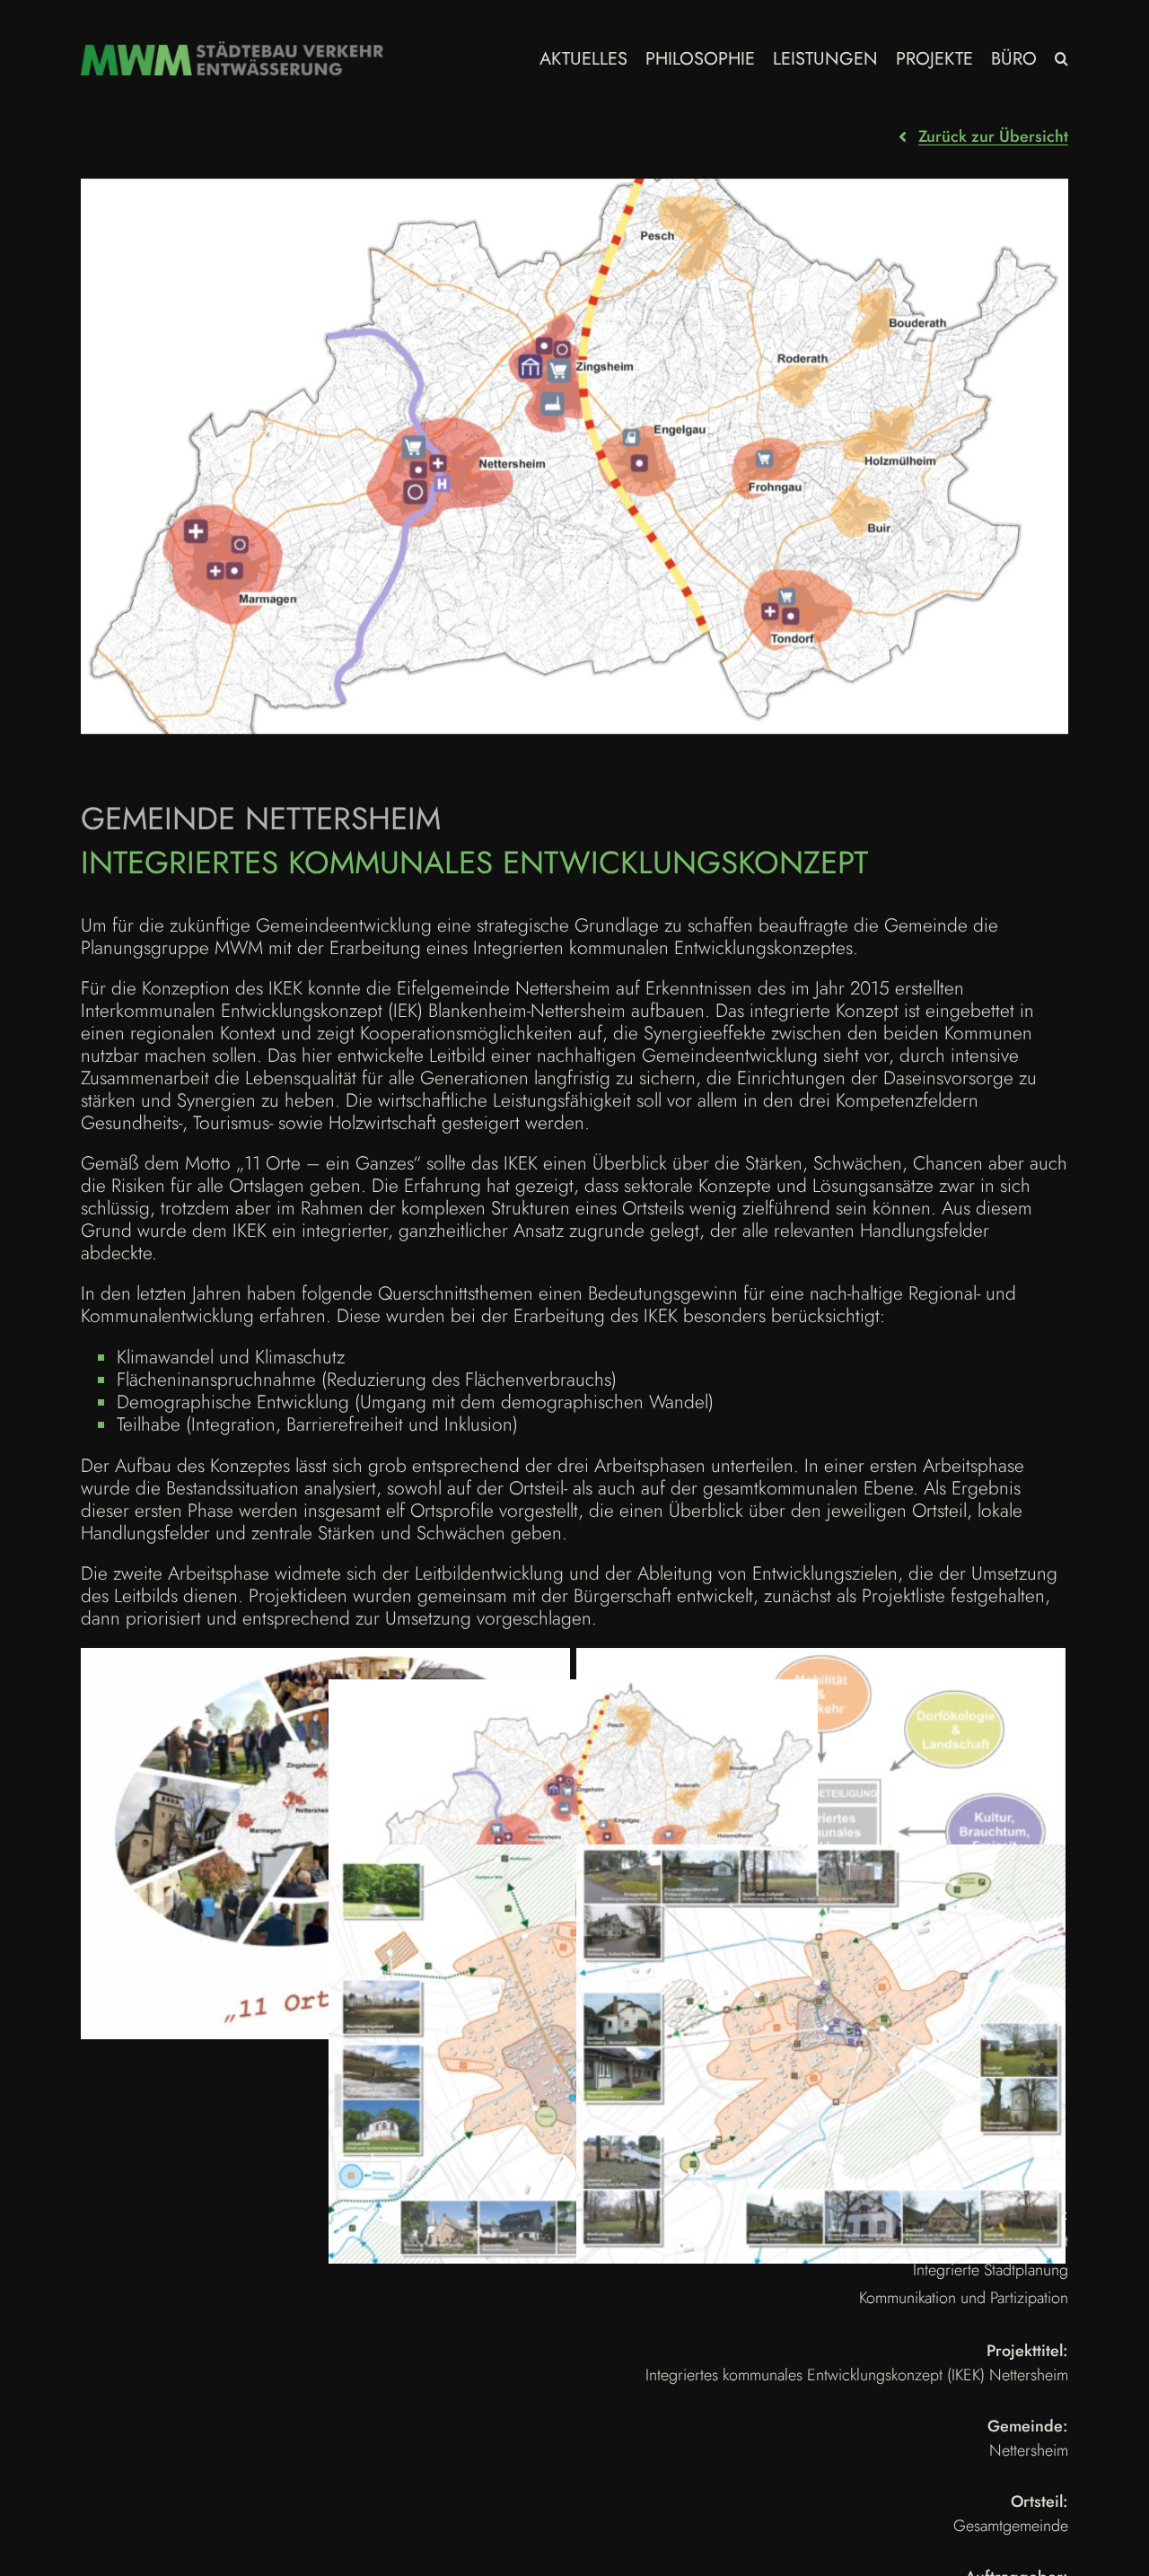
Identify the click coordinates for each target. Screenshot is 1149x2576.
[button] (1061, 58)
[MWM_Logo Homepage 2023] (232, 50)
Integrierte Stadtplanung (991, 2270)
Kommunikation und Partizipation (964, 2298)
